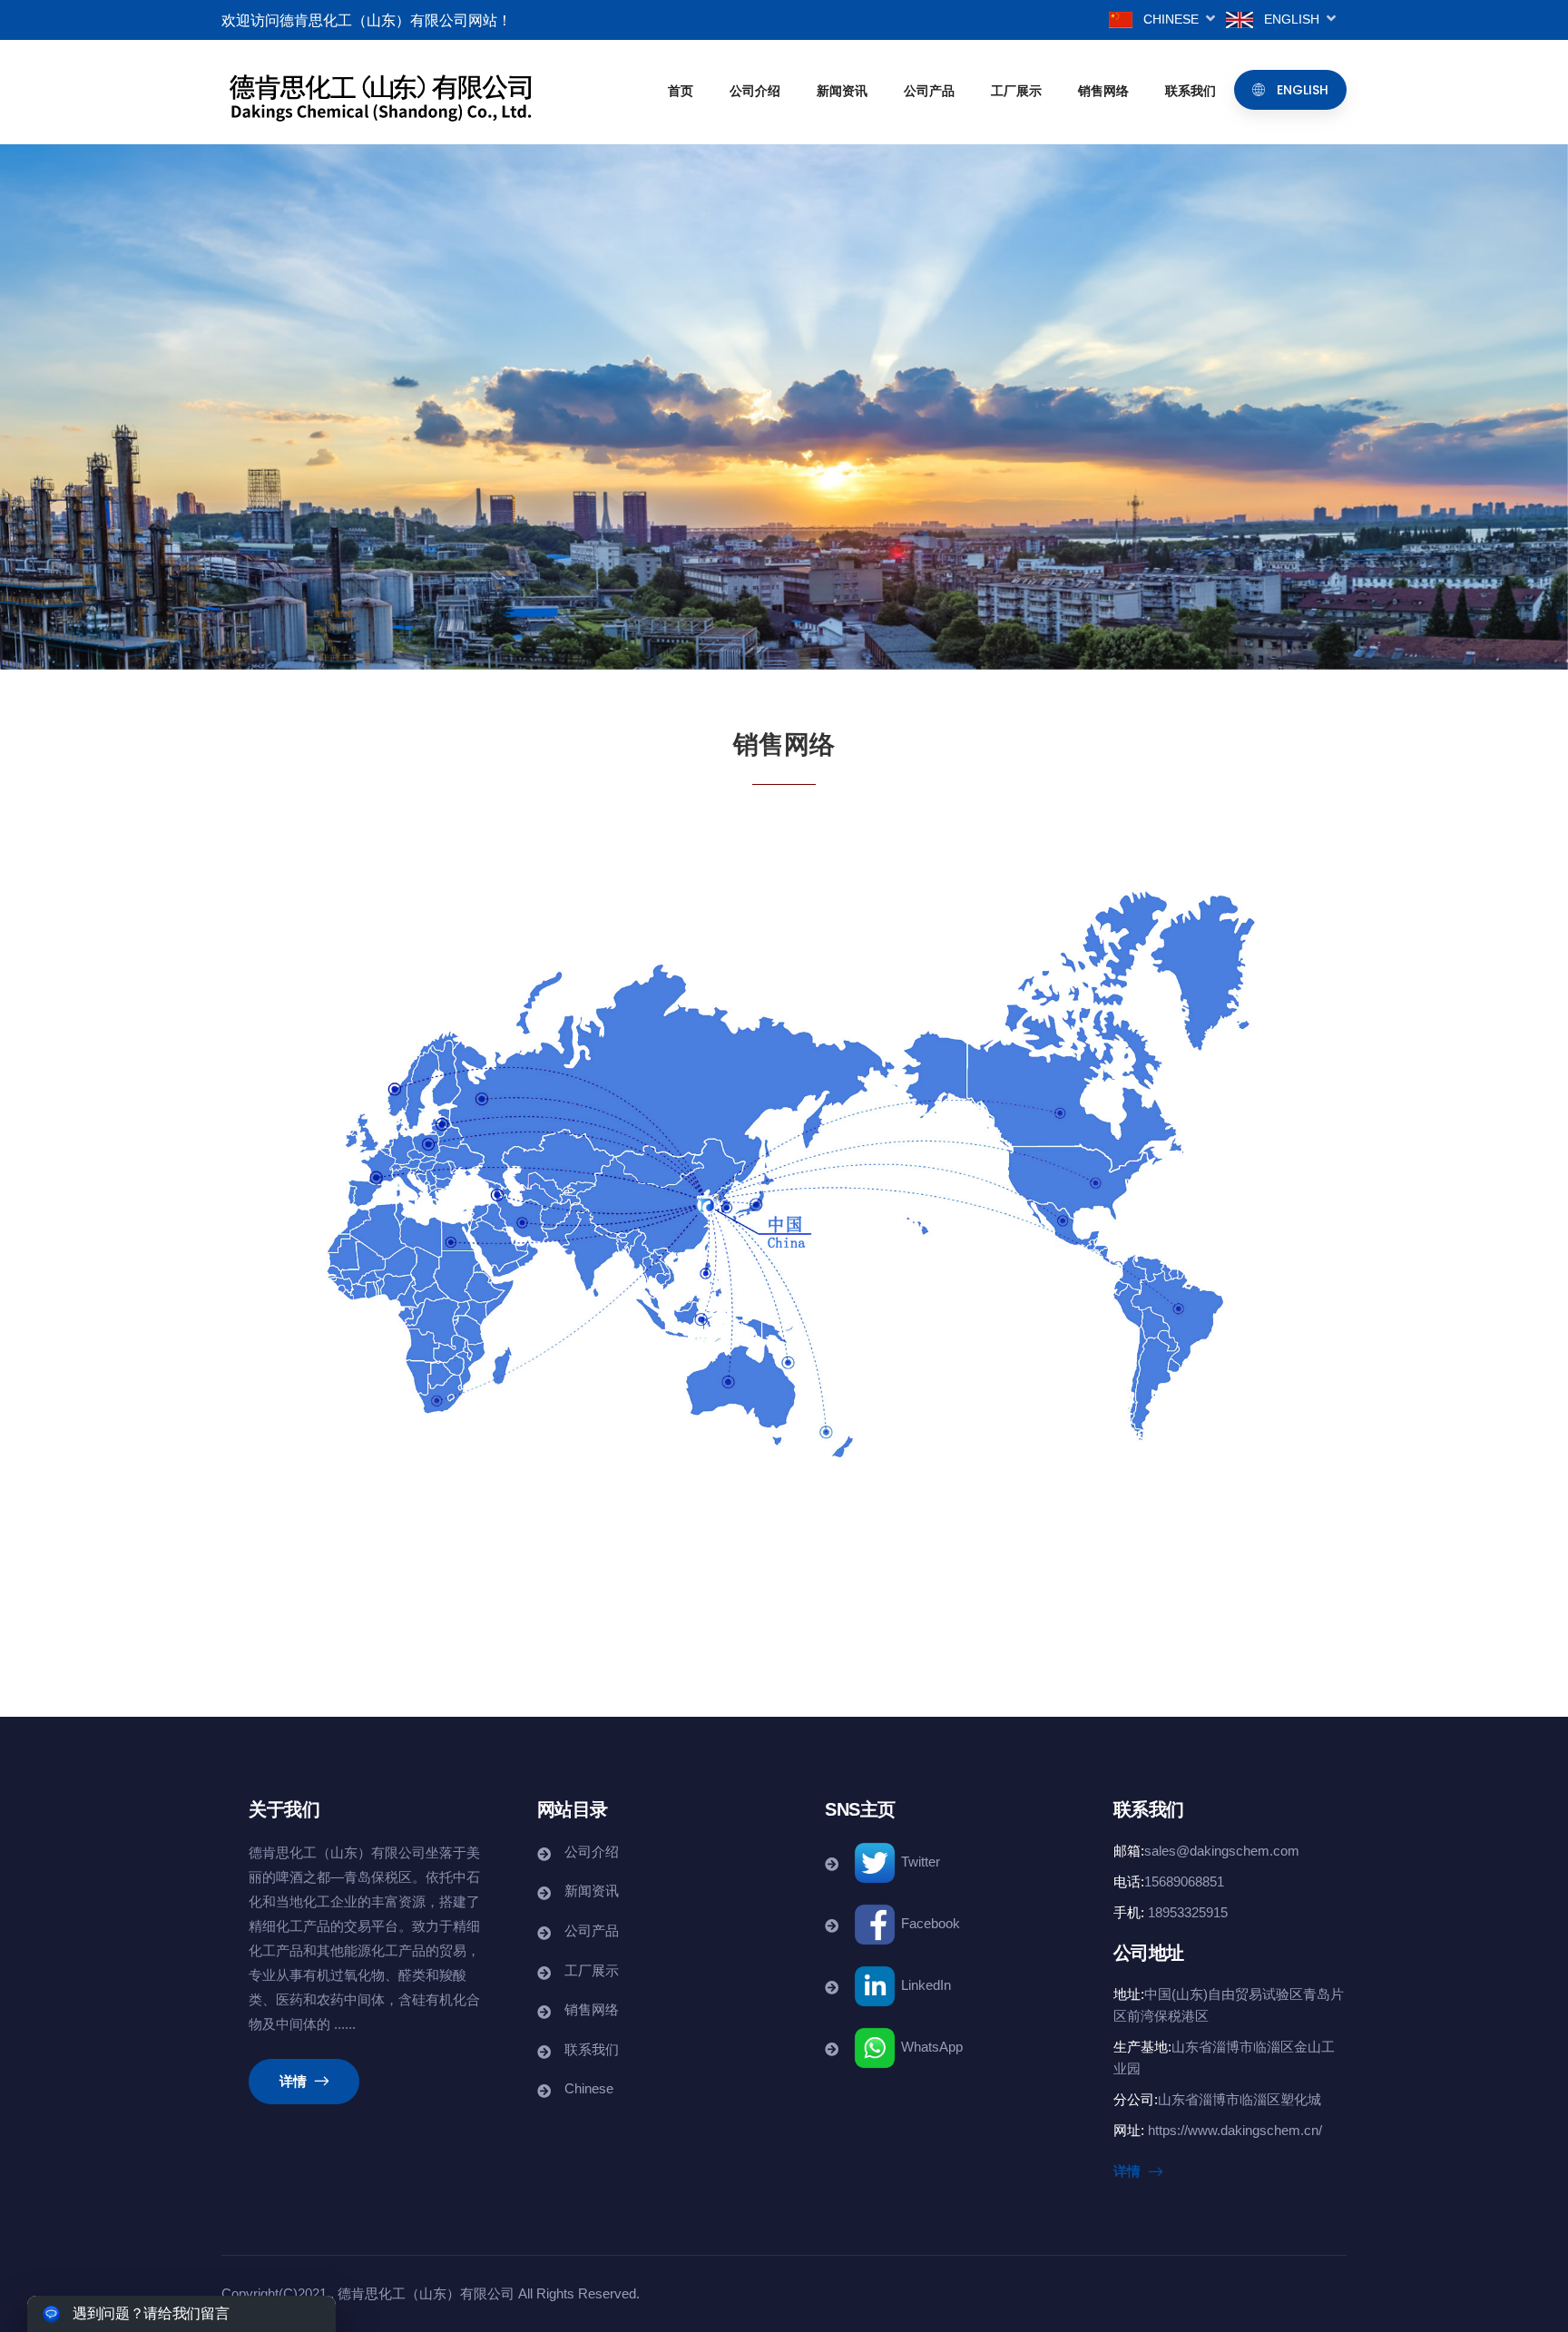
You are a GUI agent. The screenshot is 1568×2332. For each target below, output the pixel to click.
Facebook (929, 1923)
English (1295, 19)
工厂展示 (1016, 91)
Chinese (1175, 19)
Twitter (919, 1862)
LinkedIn (924, 1985)
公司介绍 (755, 91)
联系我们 (1191, 91)
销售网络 (1103, 91)
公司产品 (929, 91)
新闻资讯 (842, 91)
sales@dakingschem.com (1222, 1851)
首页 (681, 91)
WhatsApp (930, 2047)
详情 (295, 2081)
